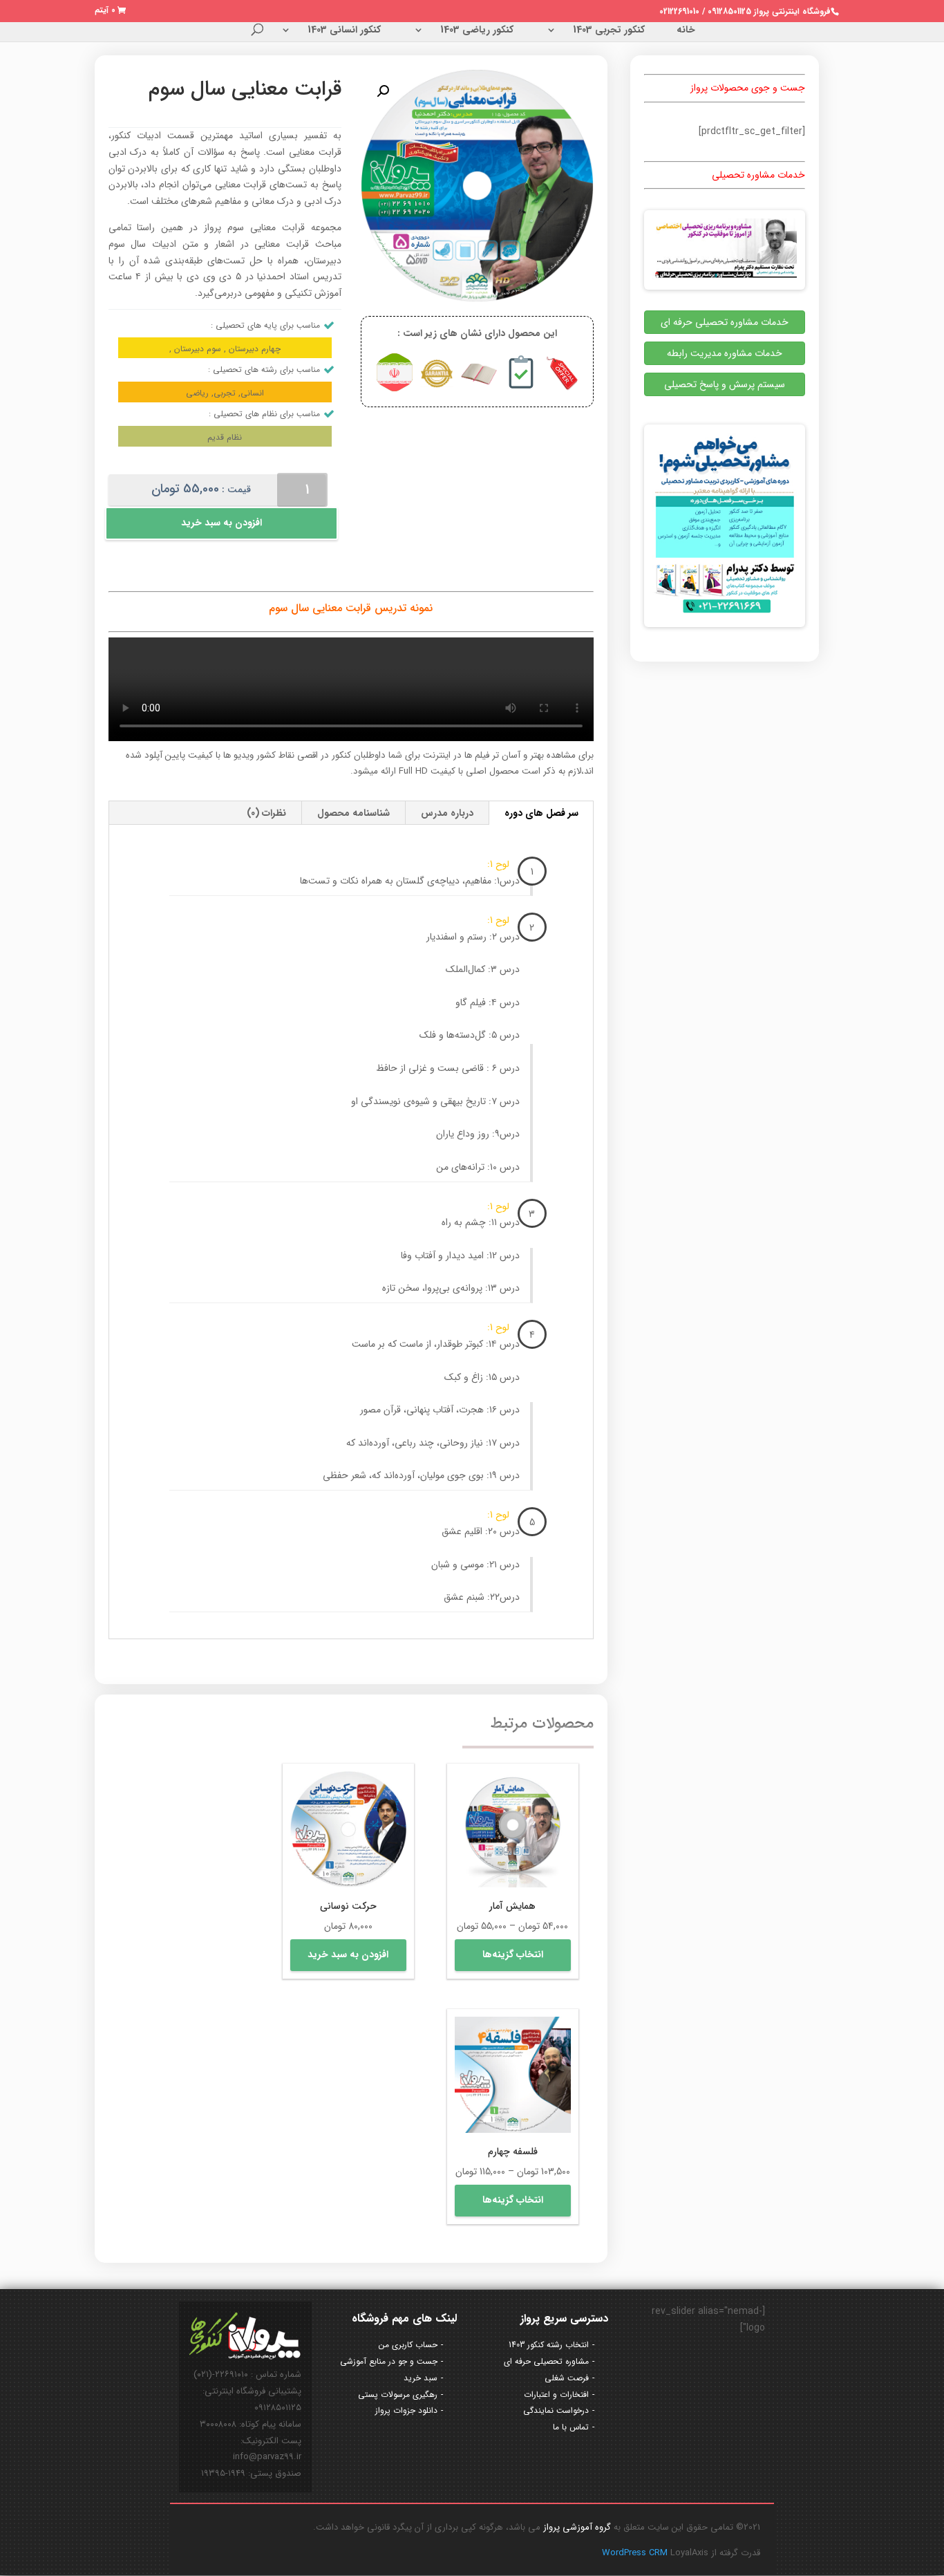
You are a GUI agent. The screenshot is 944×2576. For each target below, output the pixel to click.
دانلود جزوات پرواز (406, 2410)
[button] (383, 91)
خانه (686, 31)
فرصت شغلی (567, 2378)
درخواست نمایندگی (556, 2410)
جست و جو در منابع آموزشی (389, 2361)
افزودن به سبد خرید (221, 523)
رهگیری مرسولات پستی (398, 2395)
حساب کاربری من (408, 2345)
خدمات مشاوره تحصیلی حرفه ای (725, 322)
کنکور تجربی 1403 (609, 31)
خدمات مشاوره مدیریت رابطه (725, 353)
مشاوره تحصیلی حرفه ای (546, 2361)
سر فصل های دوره (541, 813)
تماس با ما (571, 2427)
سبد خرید (421, 2378)
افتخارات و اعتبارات (556, 2395)
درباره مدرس (447, 813)
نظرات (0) (266, 813)
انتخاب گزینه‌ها (513, 1954)
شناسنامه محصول (353, 813)
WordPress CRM (636, 2553)
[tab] (542, 813)
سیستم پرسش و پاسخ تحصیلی (725, 384)
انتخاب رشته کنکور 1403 (549, 2345)
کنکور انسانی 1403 (344, 31)
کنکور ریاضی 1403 (477, 31)
